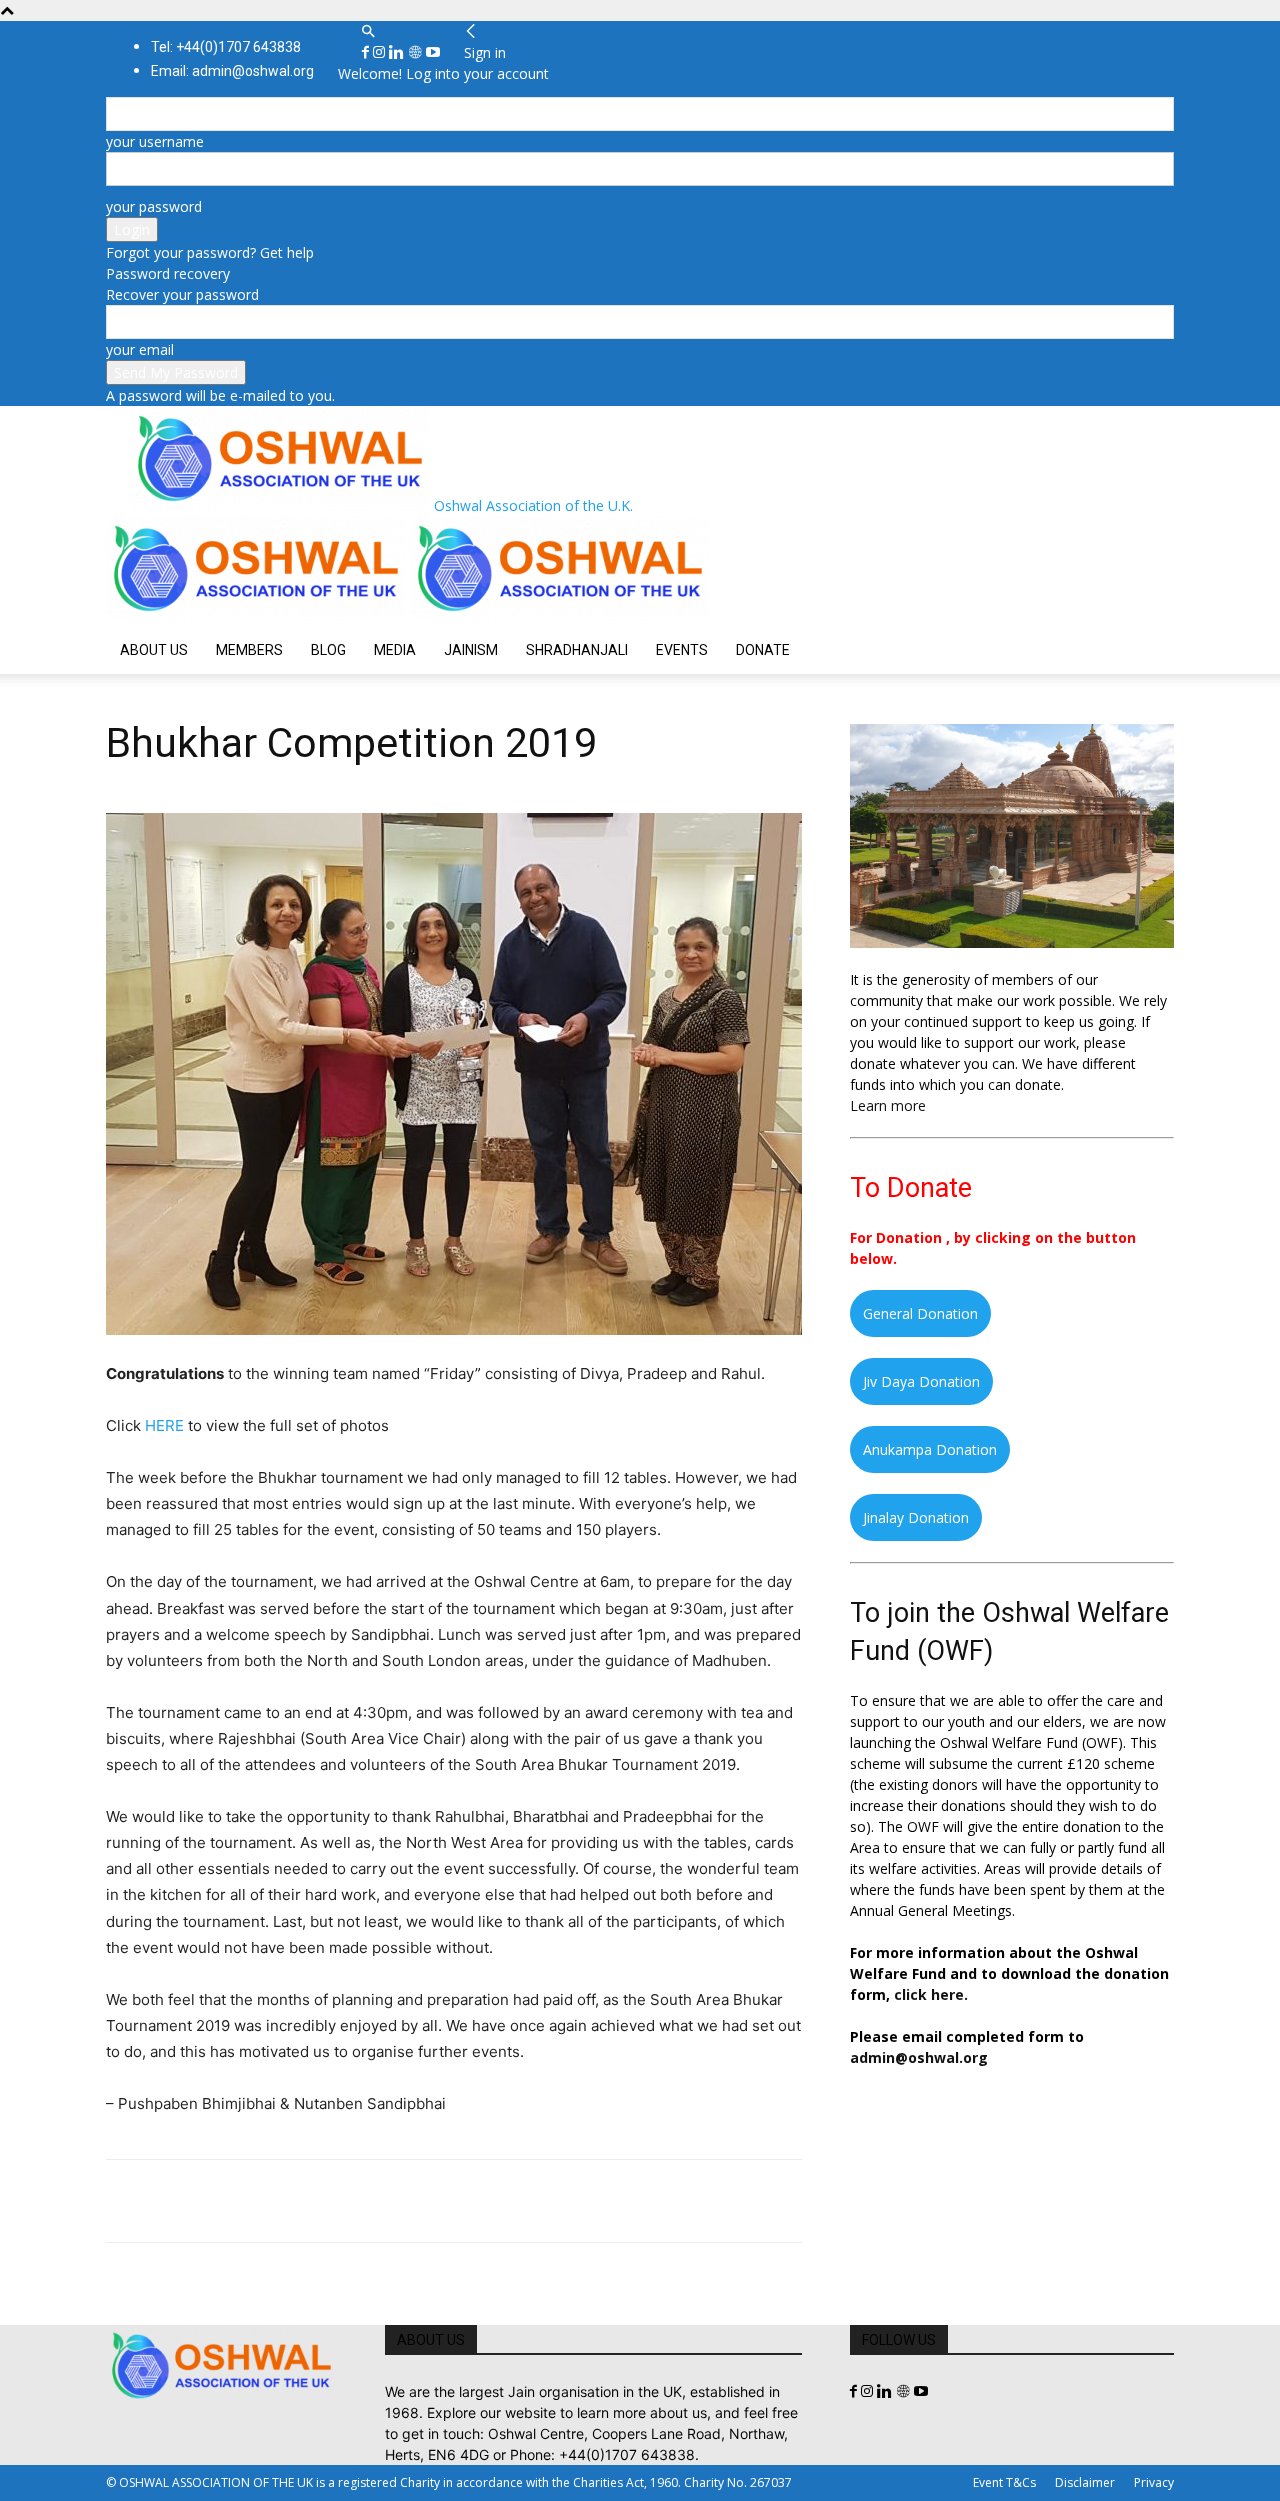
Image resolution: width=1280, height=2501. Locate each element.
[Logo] (258, 615)
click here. (931, 1994)
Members (249, 650)
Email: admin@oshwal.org (232, 71)
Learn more (888, 1105)
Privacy (1154, 2482)
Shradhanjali (577, 650)
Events (682, 650)
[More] (403, 2201)
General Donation (920, 1313)
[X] (172, 2201)
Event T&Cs (1004, 2482)
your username (155, 141)
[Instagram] (381, 52)
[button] (368, 31)
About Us (154, 650)
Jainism (471, 650)
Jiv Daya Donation (921, 1381)
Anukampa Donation (930, 1449)
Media (395, 650)
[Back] (471, 31)
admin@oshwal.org (919, 2057)
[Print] (356, 2201)
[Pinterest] (218, 2201)
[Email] (310, 2201)
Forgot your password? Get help (210, 252)
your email (140, 349)
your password (154, 206)
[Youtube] (433, 52)
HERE (164, 1425)
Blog (328, 650)
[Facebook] (367, 52)
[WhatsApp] (264, 2201)
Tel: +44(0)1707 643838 (226, 47)
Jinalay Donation (916, 1517)
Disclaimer (1085, 2482)
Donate (763, 650)
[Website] (417, 52)
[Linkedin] (398, 52)
